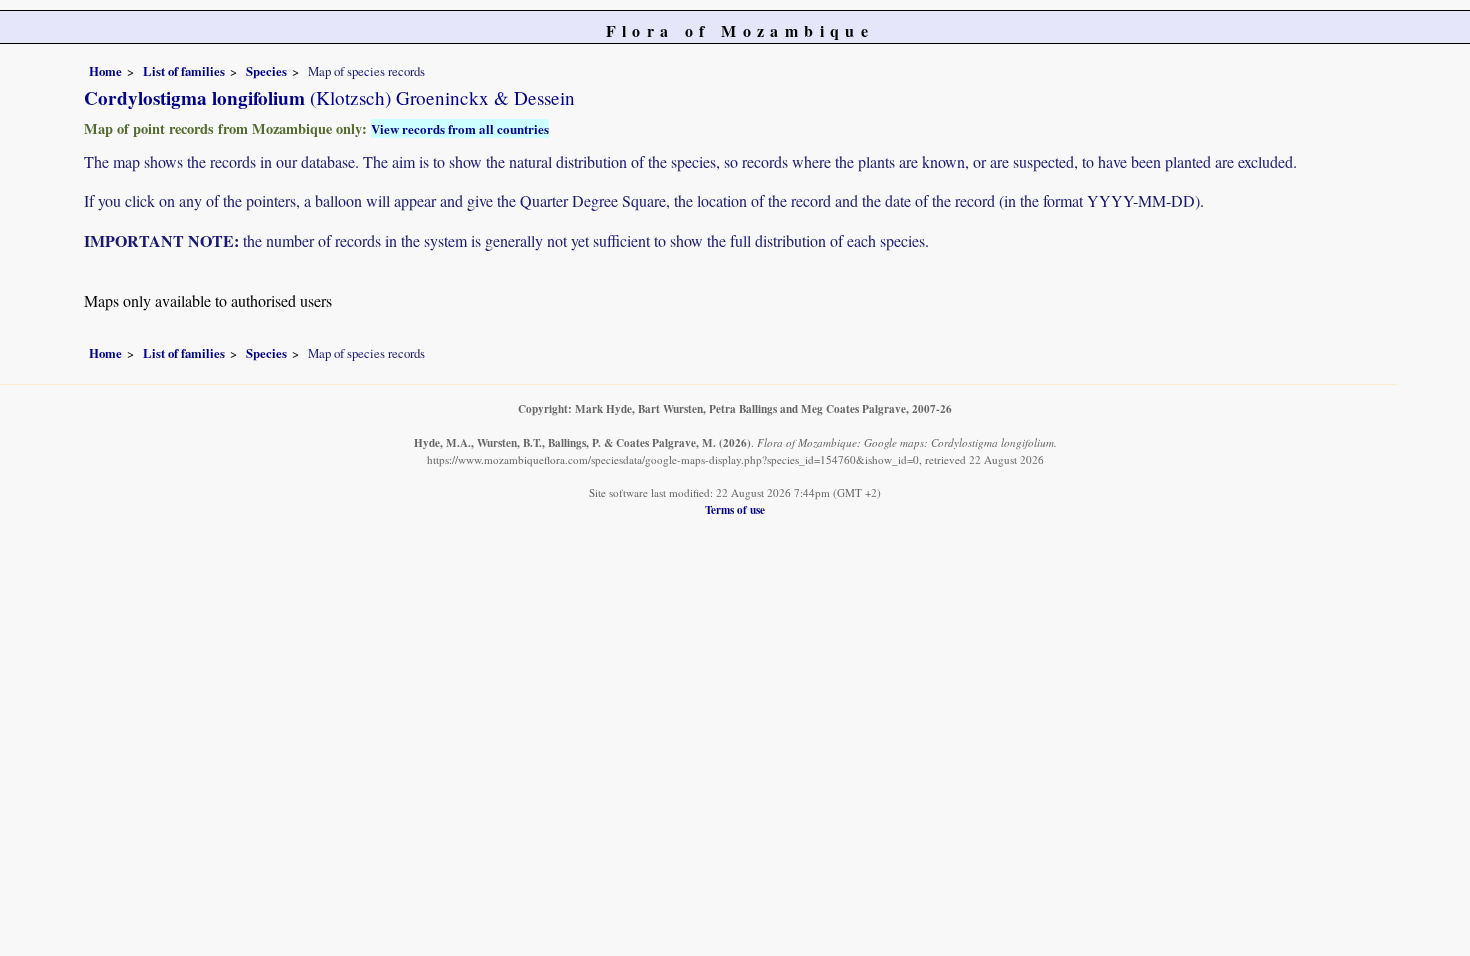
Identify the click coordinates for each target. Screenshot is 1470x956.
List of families (184, 71)
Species (266, 71)
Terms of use (735, 509)
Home (105, 71)
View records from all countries (460, 128)
